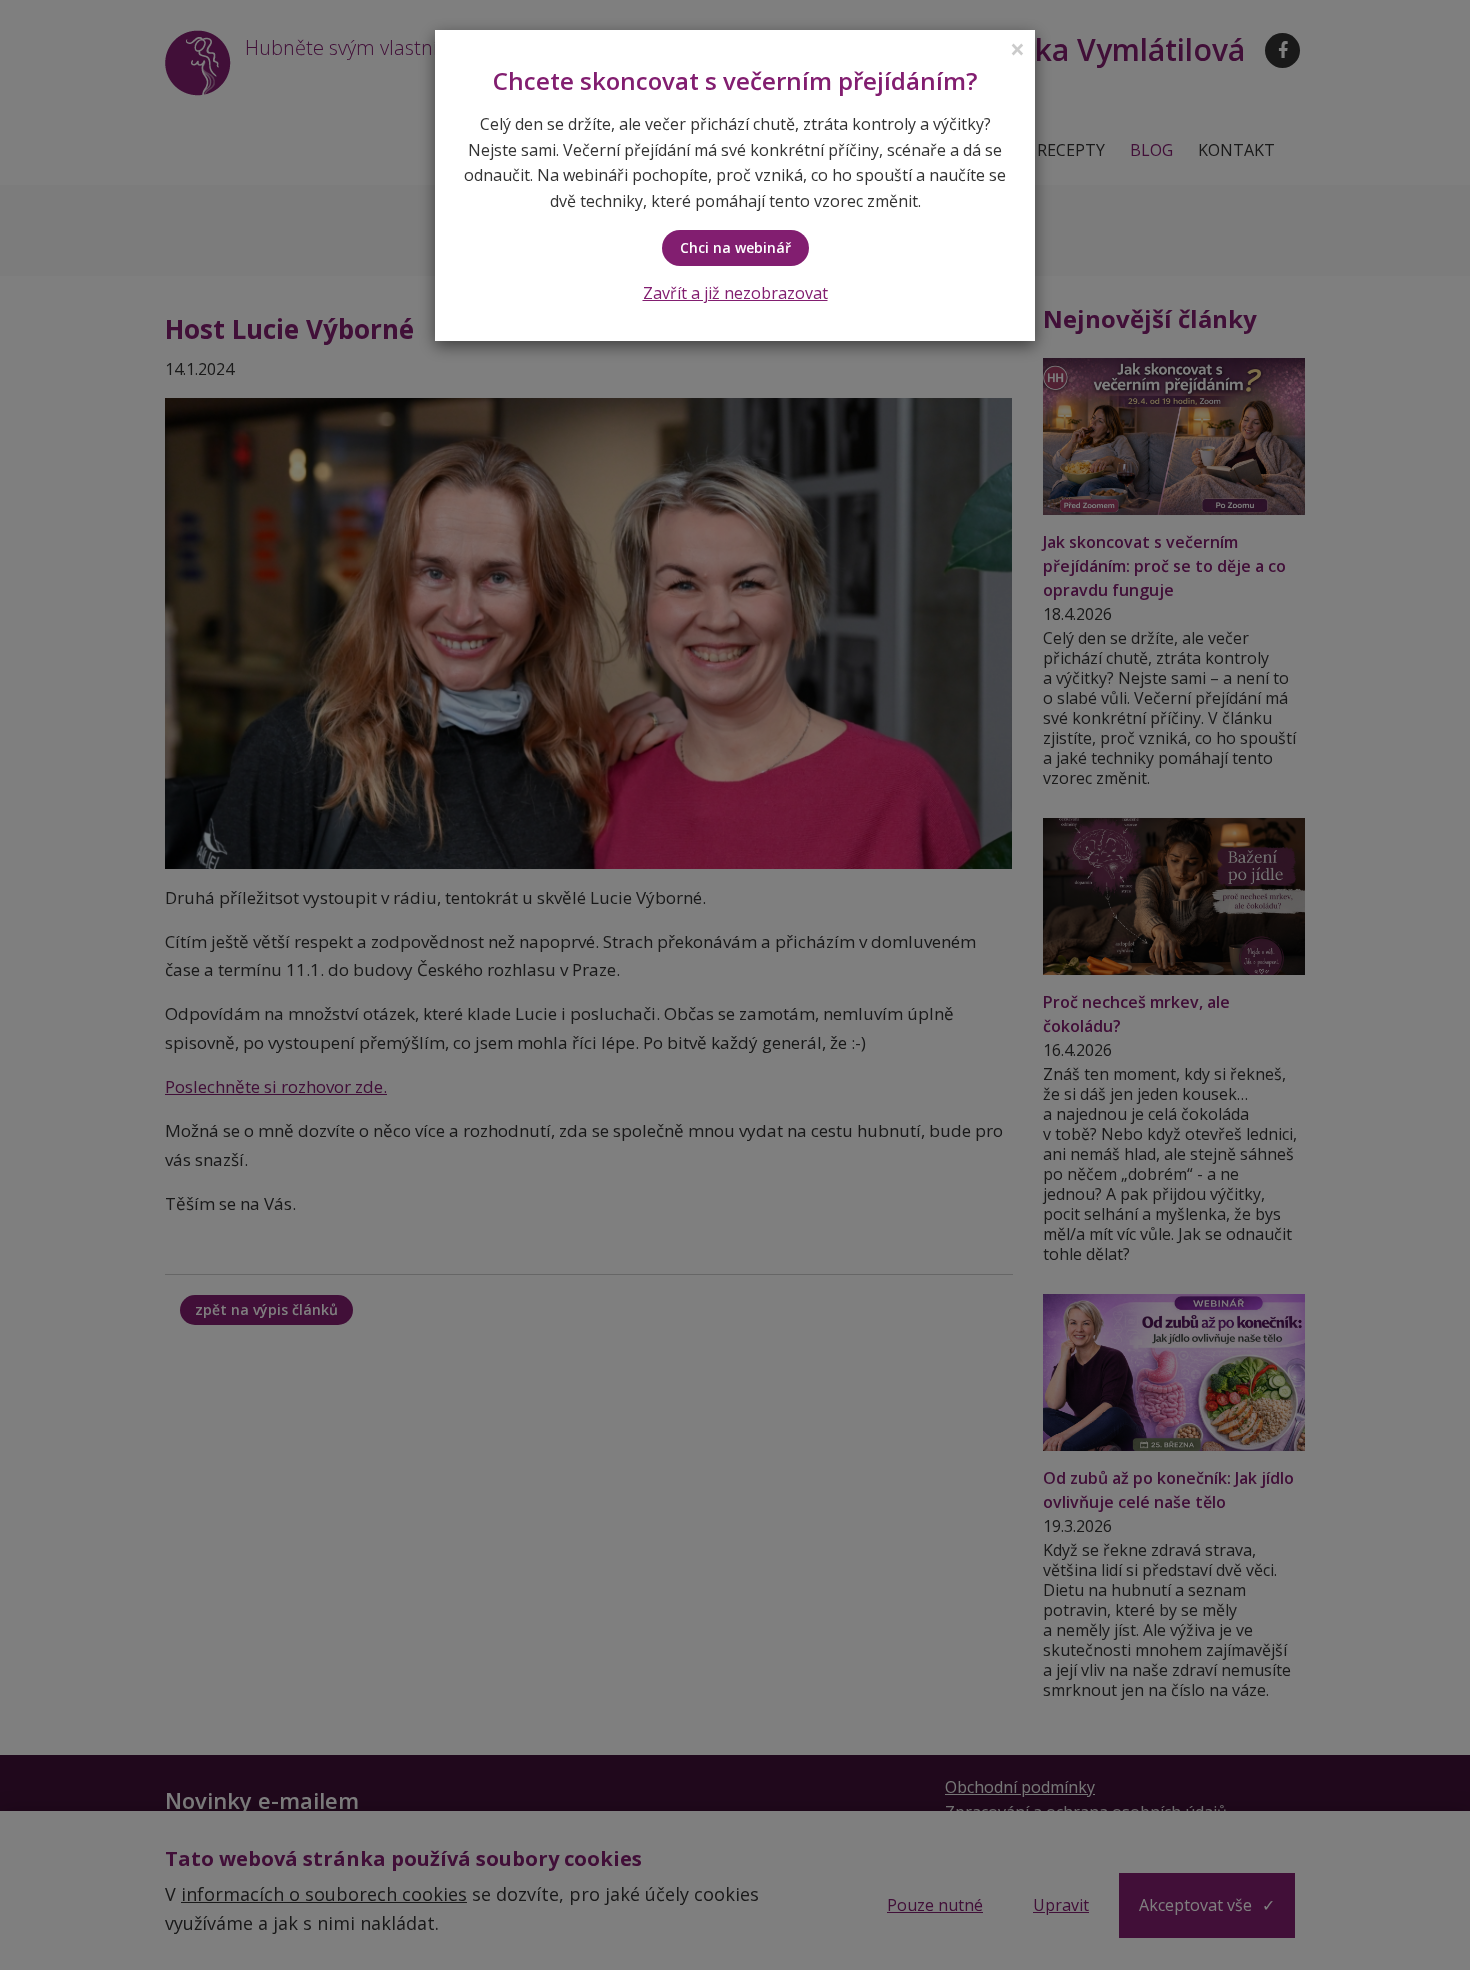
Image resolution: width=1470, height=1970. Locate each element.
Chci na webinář (735, 247)
